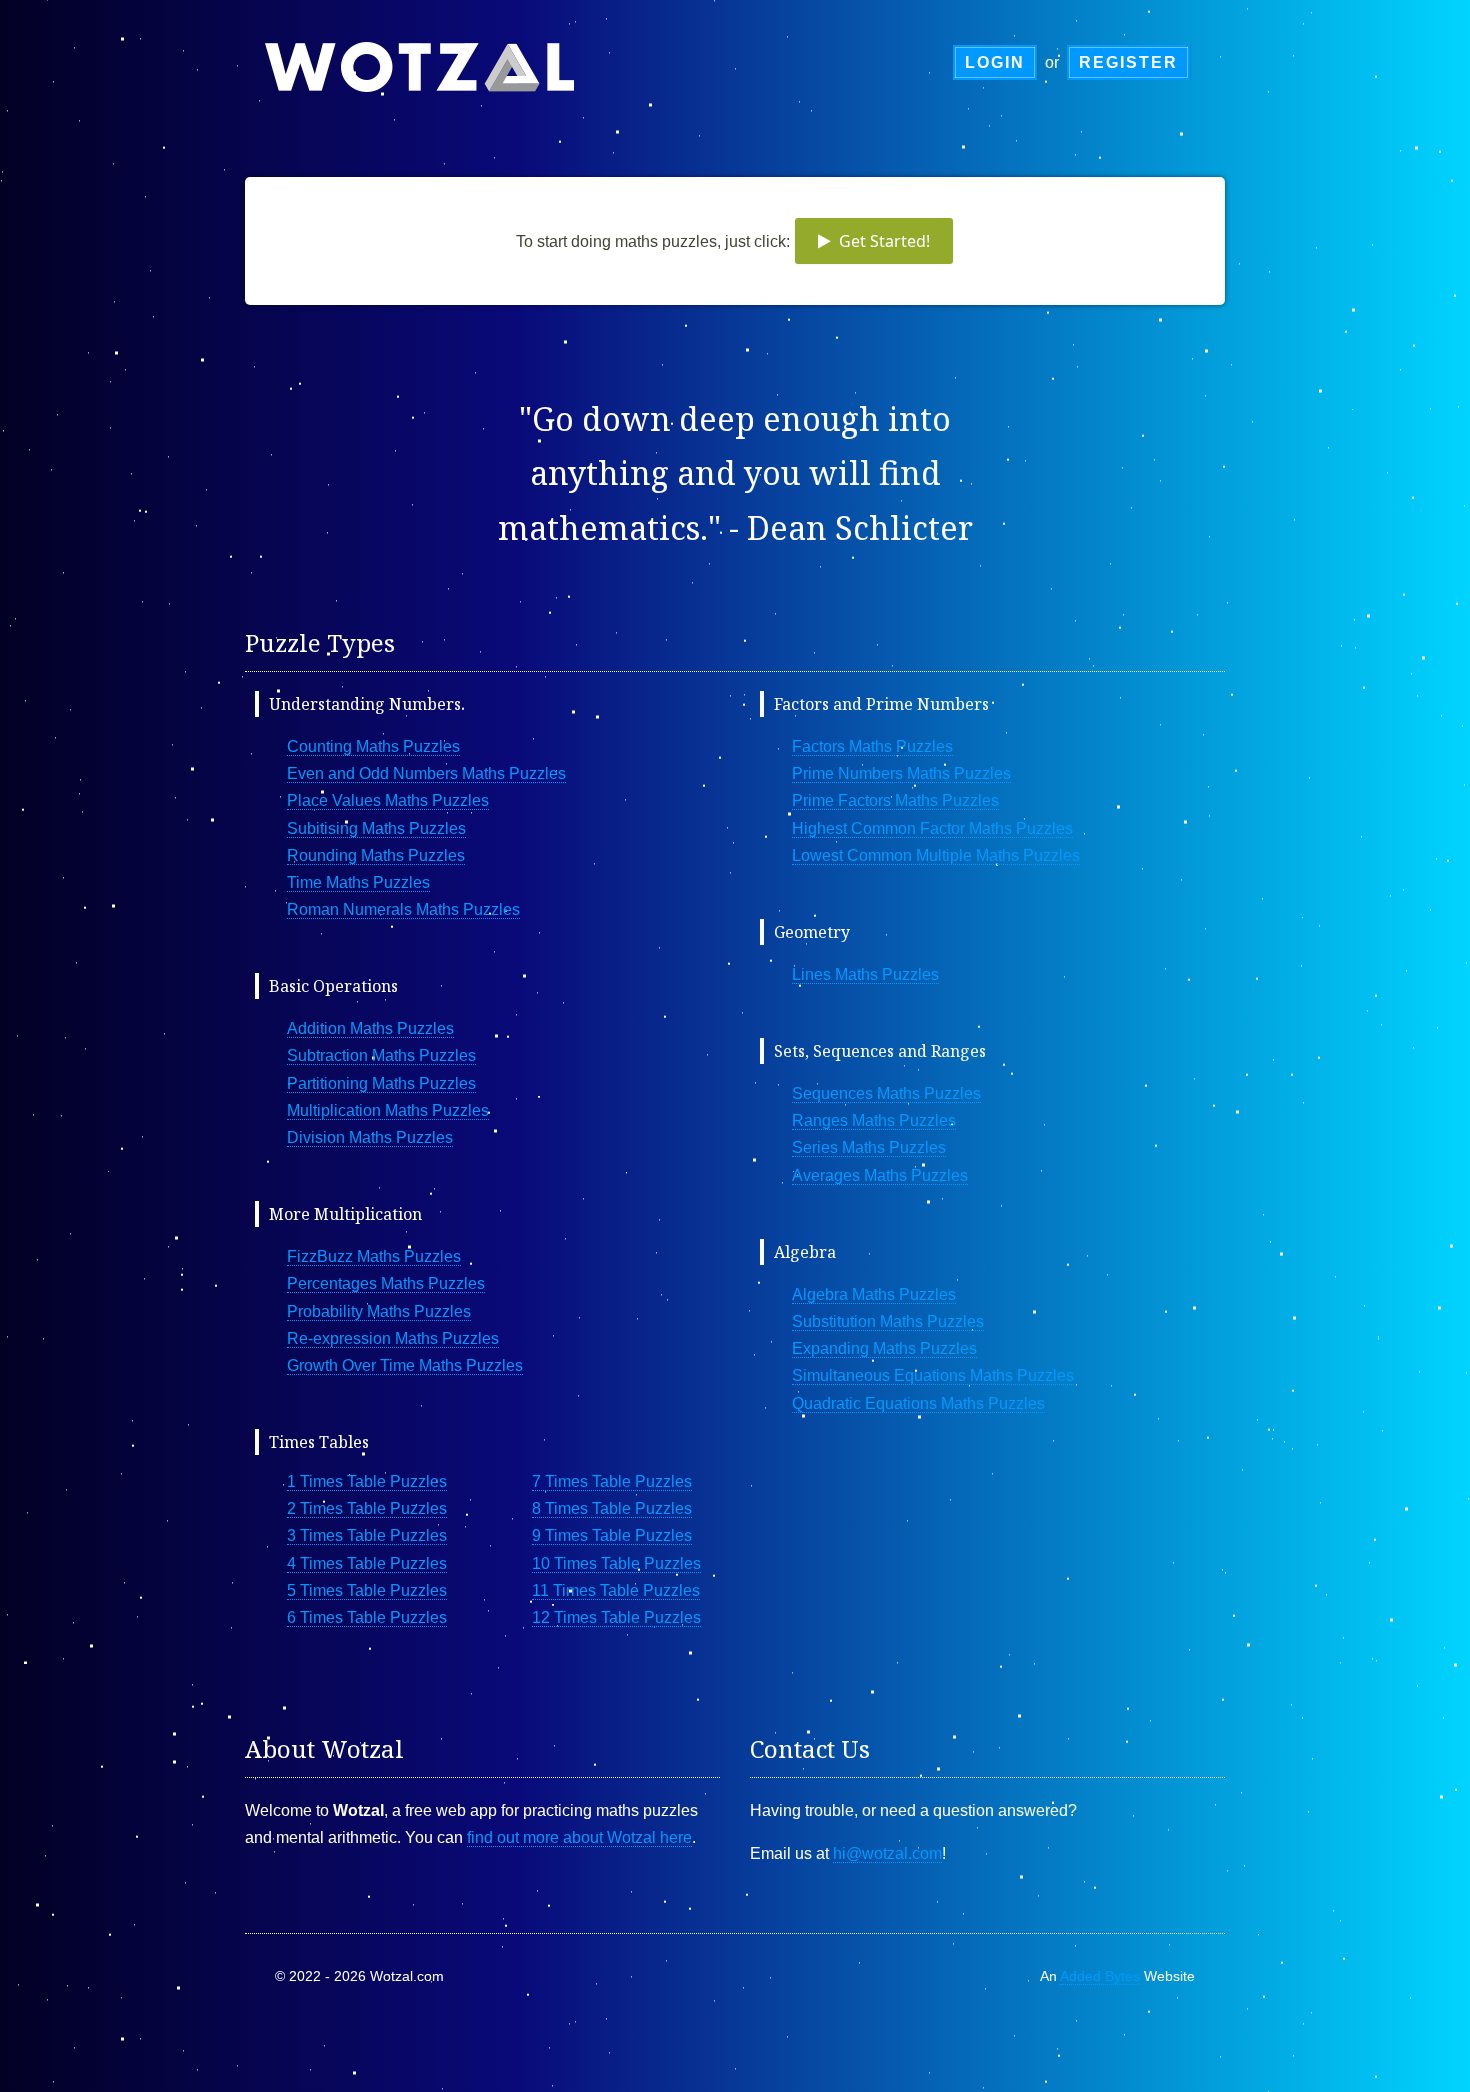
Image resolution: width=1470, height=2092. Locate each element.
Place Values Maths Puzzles (388, 800)
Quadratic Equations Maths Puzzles (918, 1403)
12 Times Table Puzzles (616, 1617)
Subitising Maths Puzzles (376, 828)
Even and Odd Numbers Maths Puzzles (426, 773)
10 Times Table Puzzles (616, 1563)
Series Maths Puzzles (869, 1147)
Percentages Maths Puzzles (386, 1283)
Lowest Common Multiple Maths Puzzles (936, 855)
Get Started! (880, 241)
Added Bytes (1100, 1976)
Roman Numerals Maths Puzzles (403, 909)
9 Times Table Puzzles (612, 1535)
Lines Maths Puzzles (865, 974)
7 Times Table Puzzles (612, 1481)
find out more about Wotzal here (579, 1837)
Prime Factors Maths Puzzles (895, 800)
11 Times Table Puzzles (616, 1590)
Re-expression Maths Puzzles (393, 1338)
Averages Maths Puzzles (880, 1175)
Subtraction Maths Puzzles (381, 1055)
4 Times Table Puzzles (367, 1563)
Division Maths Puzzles (370, 1137)
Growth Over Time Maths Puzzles (405, 1365)
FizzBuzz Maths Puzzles (374, 1256)
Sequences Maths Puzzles (886, 1093)
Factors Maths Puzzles (872, 746)
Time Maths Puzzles (358, 882)
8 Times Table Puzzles (612, 1508)
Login (995, 62)
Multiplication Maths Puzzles (388, 1110)
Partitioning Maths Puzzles (381, 1083)
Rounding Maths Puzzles (376, 855)
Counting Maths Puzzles (373, 746)
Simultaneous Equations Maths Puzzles (933, 1375)
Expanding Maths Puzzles (884, 1348)
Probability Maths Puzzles (379, 1311)
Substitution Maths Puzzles (888, 1321)
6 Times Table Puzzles (367, 1617)
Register (1128, 62)
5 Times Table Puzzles (367, 1590)
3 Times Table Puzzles (367, 1535)
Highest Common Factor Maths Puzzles (932, 828)
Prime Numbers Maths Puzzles (901, 773)
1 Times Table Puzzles (367, 1481)
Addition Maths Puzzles (370, 1028)
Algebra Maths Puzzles (874, 1294)
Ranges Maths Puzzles (874, 1120)
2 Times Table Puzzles (367, 1508)
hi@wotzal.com (887, 1853)
